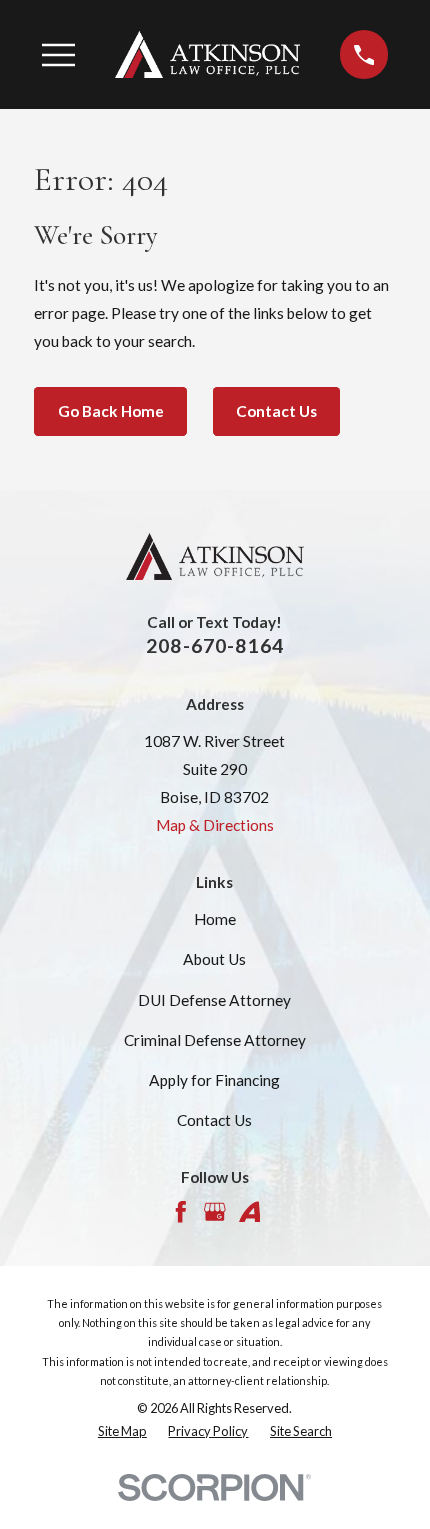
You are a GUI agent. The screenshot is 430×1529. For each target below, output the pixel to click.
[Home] (208, 54)
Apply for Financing (214, 1080)
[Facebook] (181, 1212)
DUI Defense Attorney (214, 1000)
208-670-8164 (215, 645)
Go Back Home (111, 411)
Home (215, 919)
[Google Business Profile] (215, 1212)
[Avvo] (250, 1212)
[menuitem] (122, 1431)
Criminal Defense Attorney (215, 1040)
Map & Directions (215, 825)
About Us (214, 959)
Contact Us (276, 411)
